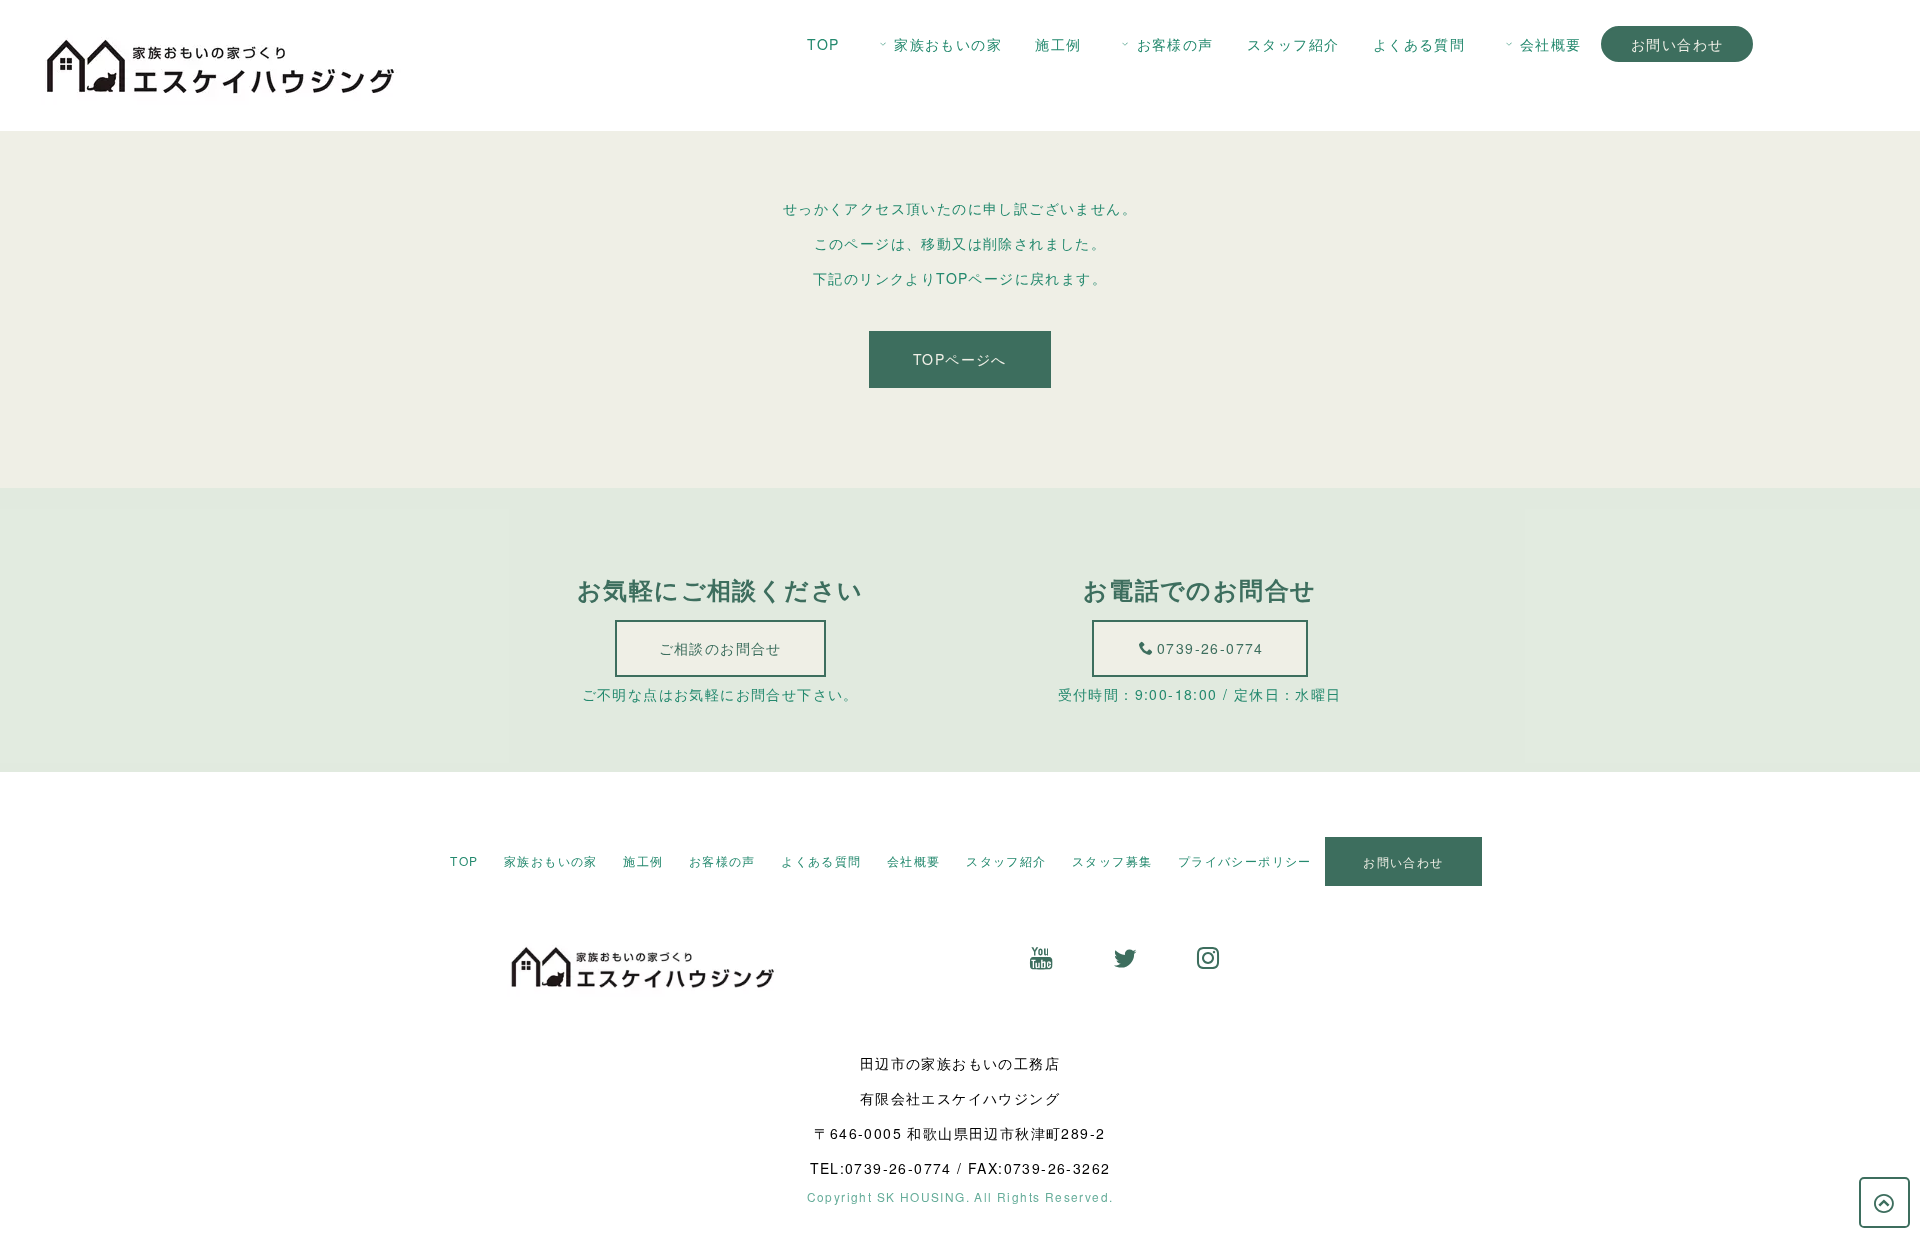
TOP (823, 44)
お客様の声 (1175, 44)
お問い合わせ (1677, 44)
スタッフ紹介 (1293, 44)
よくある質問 (1419, 44)
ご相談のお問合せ (720, 648)
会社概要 (1551, 44)
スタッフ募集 (1112, 860)
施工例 (1058, 44)
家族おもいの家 (948, 44)
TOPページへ (960, 359)
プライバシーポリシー (1245, 860)
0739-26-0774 (1210, 648)
